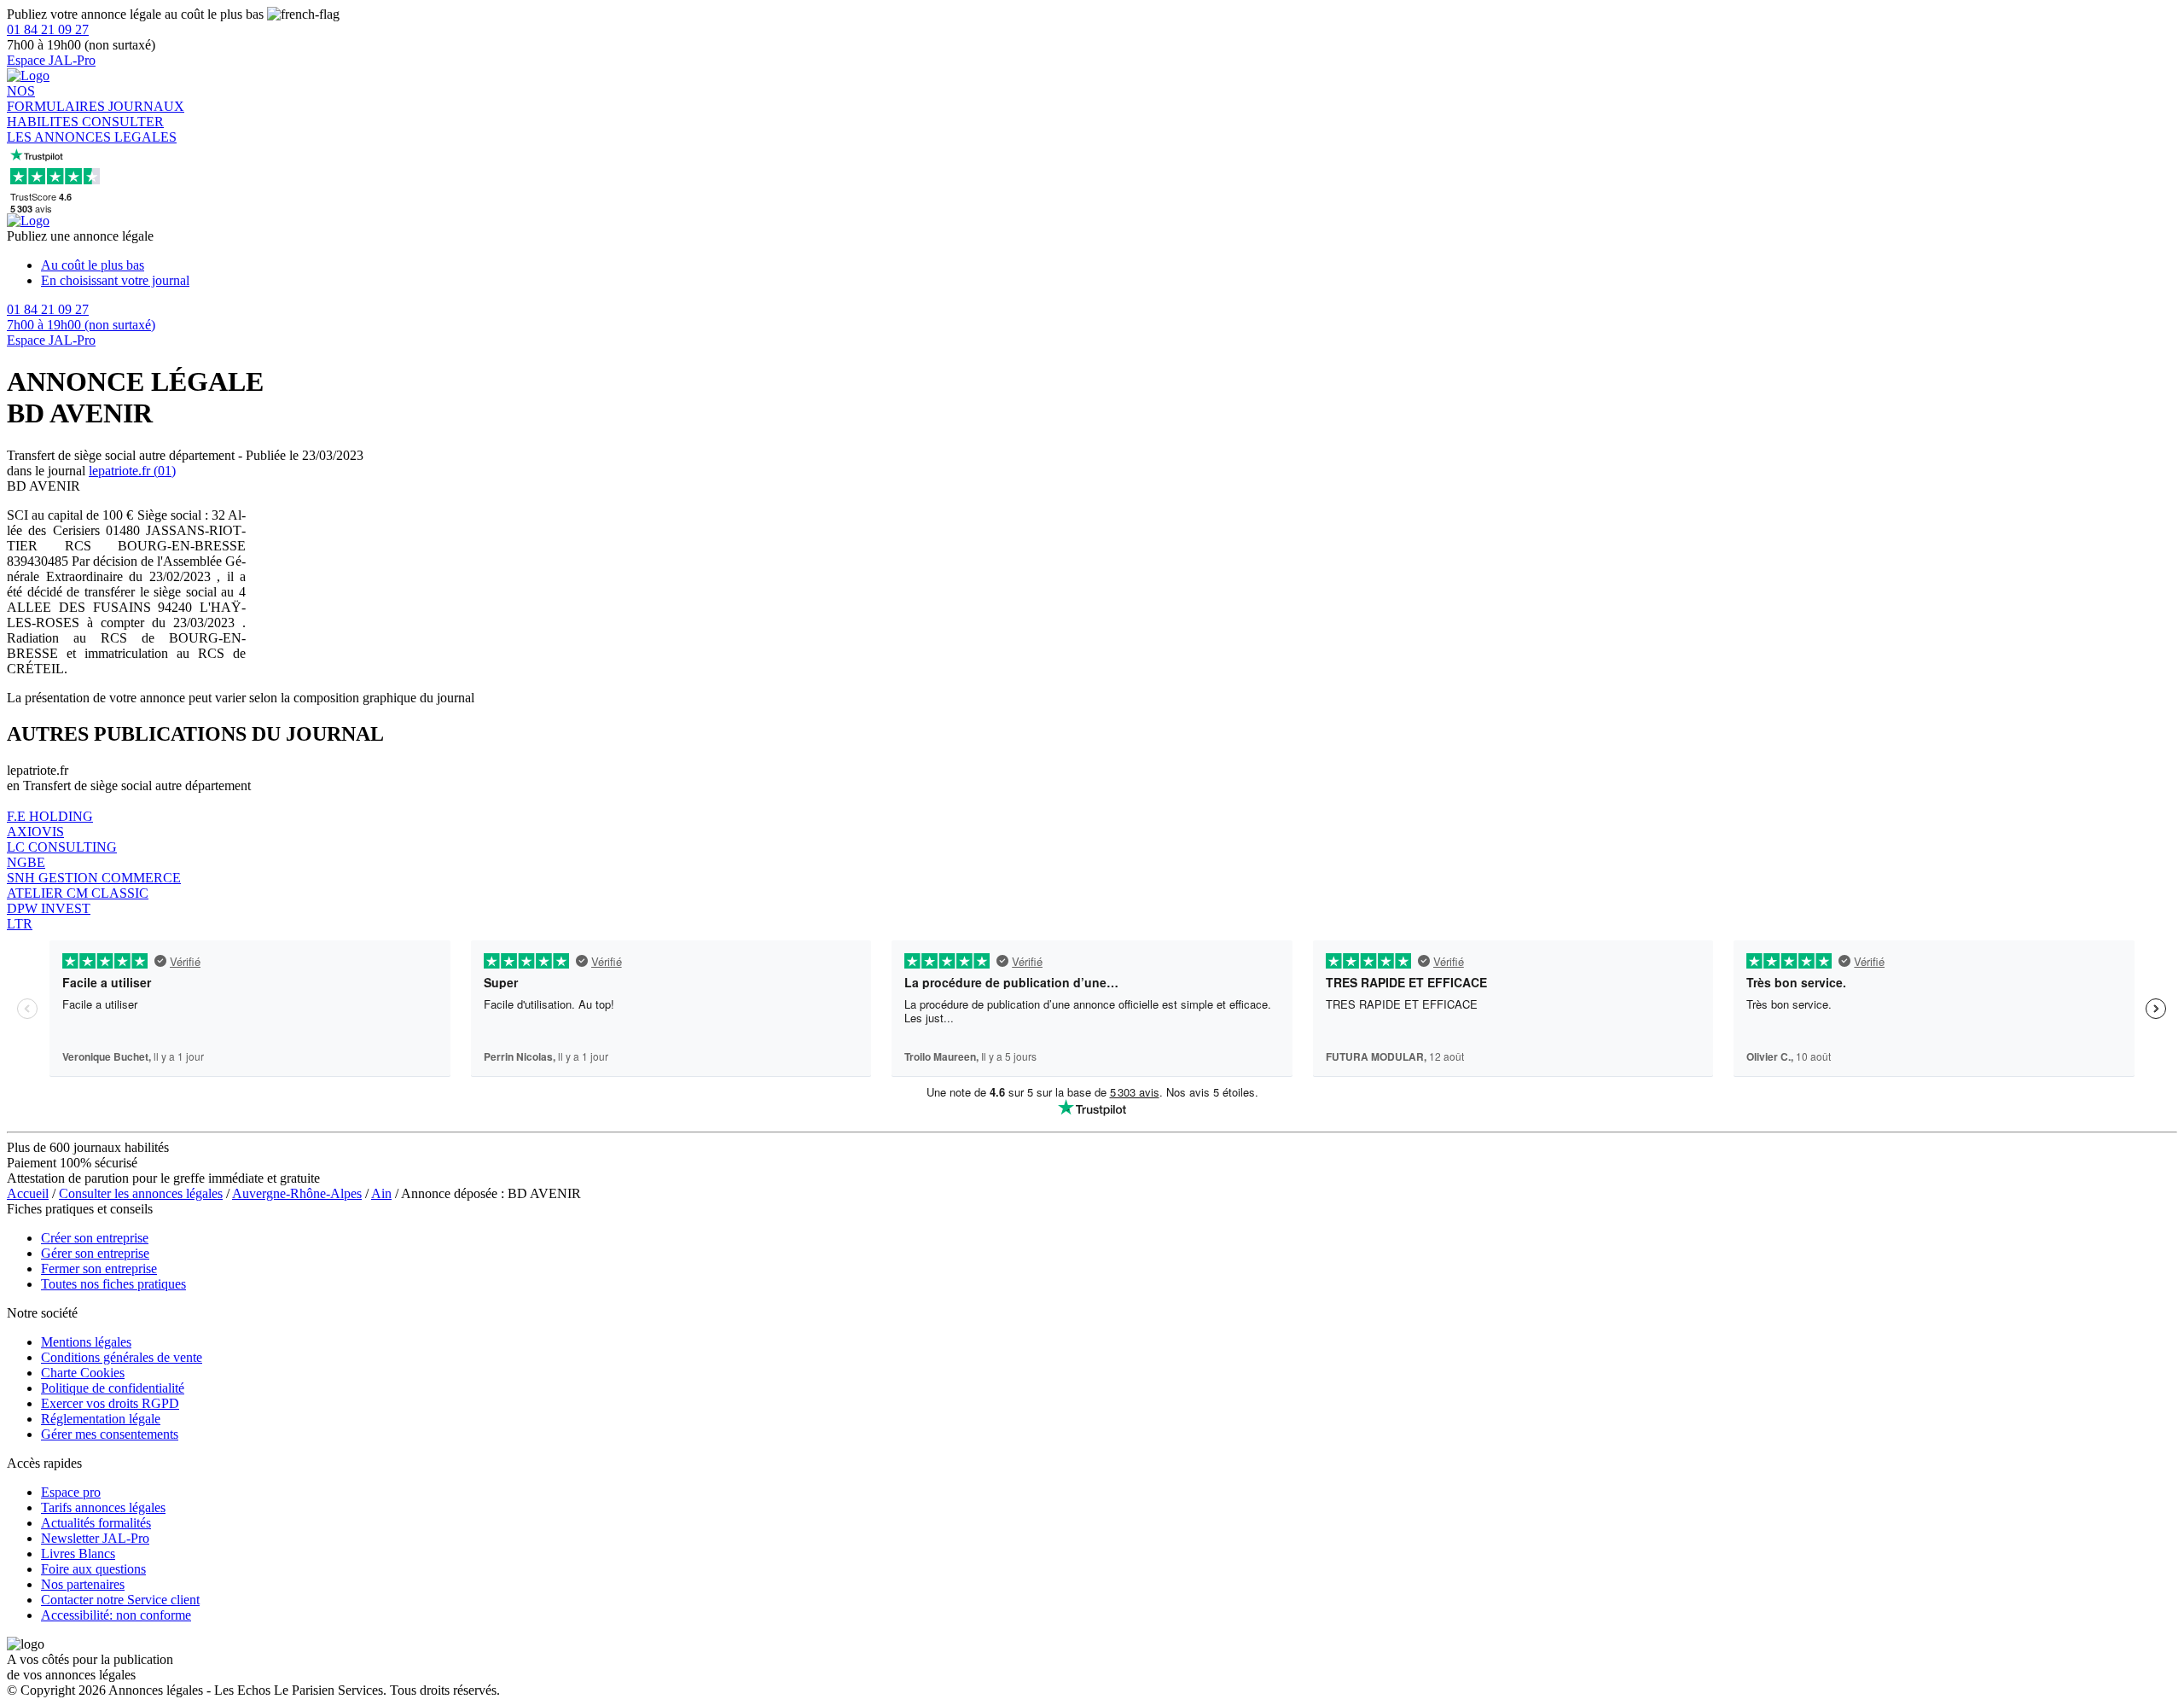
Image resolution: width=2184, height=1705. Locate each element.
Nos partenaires (83, 1584)
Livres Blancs (78, 1554)
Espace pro (71, 1492)
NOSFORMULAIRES (58, 99)
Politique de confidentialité (113, 1388)
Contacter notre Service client (120, 1600)
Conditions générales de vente (122, 1357)
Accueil (28, 1193)
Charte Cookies (83, 1373)
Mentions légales (86, 1342)
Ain (381, 1193)
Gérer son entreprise (95, 1253)
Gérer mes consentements (110, 1434)
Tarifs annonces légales (103, 1507)
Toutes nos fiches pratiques (113, 1284)
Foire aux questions (93, 1569)
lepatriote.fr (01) (132, 471)
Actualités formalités (96, 1523)
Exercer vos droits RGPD (110, 1403)
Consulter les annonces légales (141, 1193)
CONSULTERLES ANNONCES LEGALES (92, 129)
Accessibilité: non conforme (116, 1615)
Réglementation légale (101, 1419)
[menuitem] (1109, 265)
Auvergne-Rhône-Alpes (297, 1193)
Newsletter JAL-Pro (95, 1538)
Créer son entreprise (95, 1238)
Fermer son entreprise (99, 1269)
